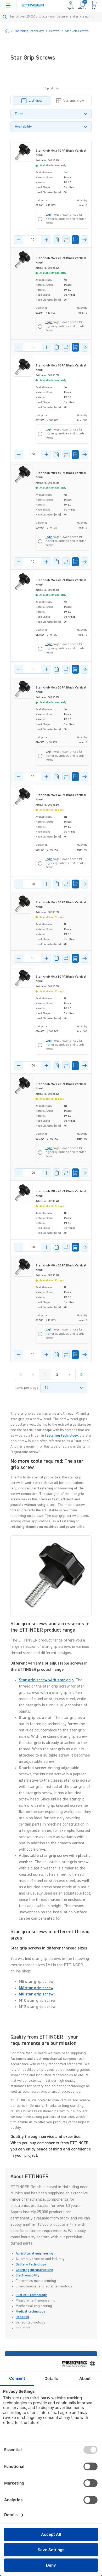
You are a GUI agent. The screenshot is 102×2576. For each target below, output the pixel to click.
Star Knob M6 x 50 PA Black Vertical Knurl (61, 690)
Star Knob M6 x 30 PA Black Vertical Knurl (61, 979)
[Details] (85, 240)
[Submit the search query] (5, 17)
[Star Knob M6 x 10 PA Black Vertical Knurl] (23, 152)
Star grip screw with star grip (46, 1680)
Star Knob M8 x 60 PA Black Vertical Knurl (61, 475)
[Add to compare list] (66, 240)
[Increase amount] (46, 240)
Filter (19, 114)
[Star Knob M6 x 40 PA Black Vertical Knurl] (23, 581)
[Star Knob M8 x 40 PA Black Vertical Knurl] (23, 1193)
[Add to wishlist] (57, 240)
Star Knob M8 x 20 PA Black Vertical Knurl (61, 1268)
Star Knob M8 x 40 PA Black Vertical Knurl (61, 1194)
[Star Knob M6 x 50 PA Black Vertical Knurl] (23, 689)
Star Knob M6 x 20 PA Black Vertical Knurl (61, 260)
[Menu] (8, 5)
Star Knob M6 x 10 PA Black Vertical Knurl (61, 153)
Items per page (26, 1388)
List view (36, 101)
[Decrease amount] (19, 240)
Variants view (74, 101)
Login (49, 215)
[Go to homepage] (33, 6)
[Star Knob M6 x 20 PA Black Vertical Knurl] (23, 259)
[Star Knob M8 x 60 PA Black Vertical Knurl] (23, 474)
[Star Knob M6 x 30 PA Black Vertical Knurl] (23, 978)
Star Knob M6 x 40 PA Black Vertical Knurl (61, 583)
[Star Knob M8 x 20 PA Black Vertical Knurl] (23, 1267)
